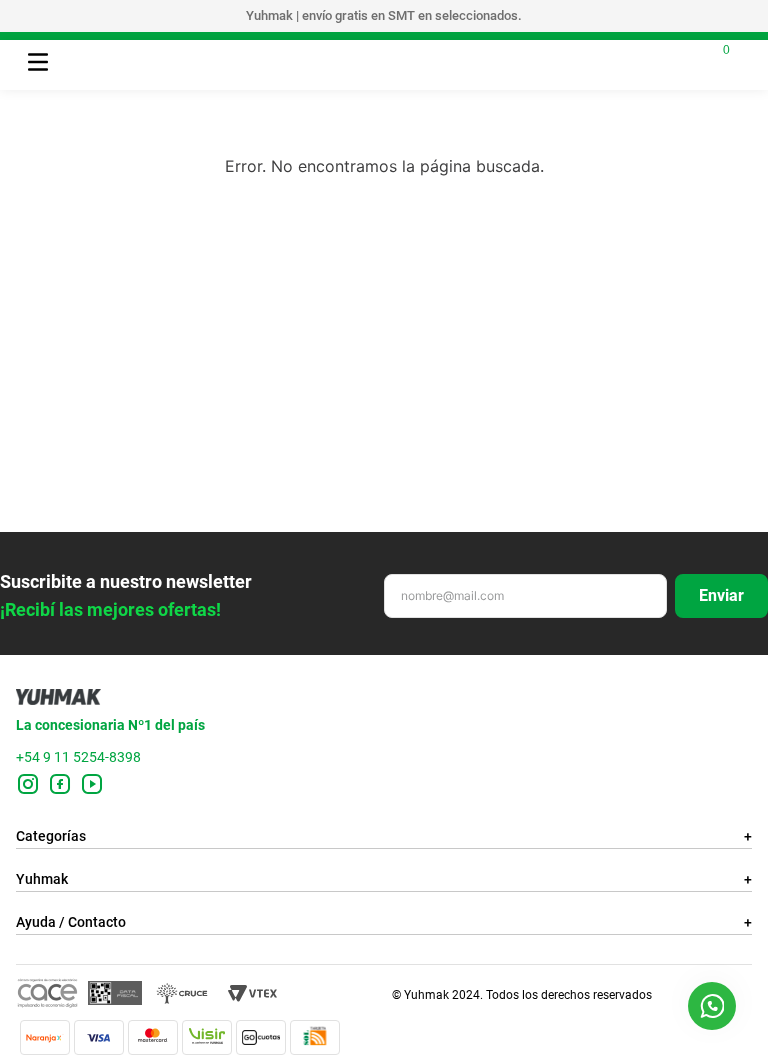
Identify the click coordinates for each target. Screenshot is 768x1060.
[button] (712, 1006)
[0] (710, 60)
